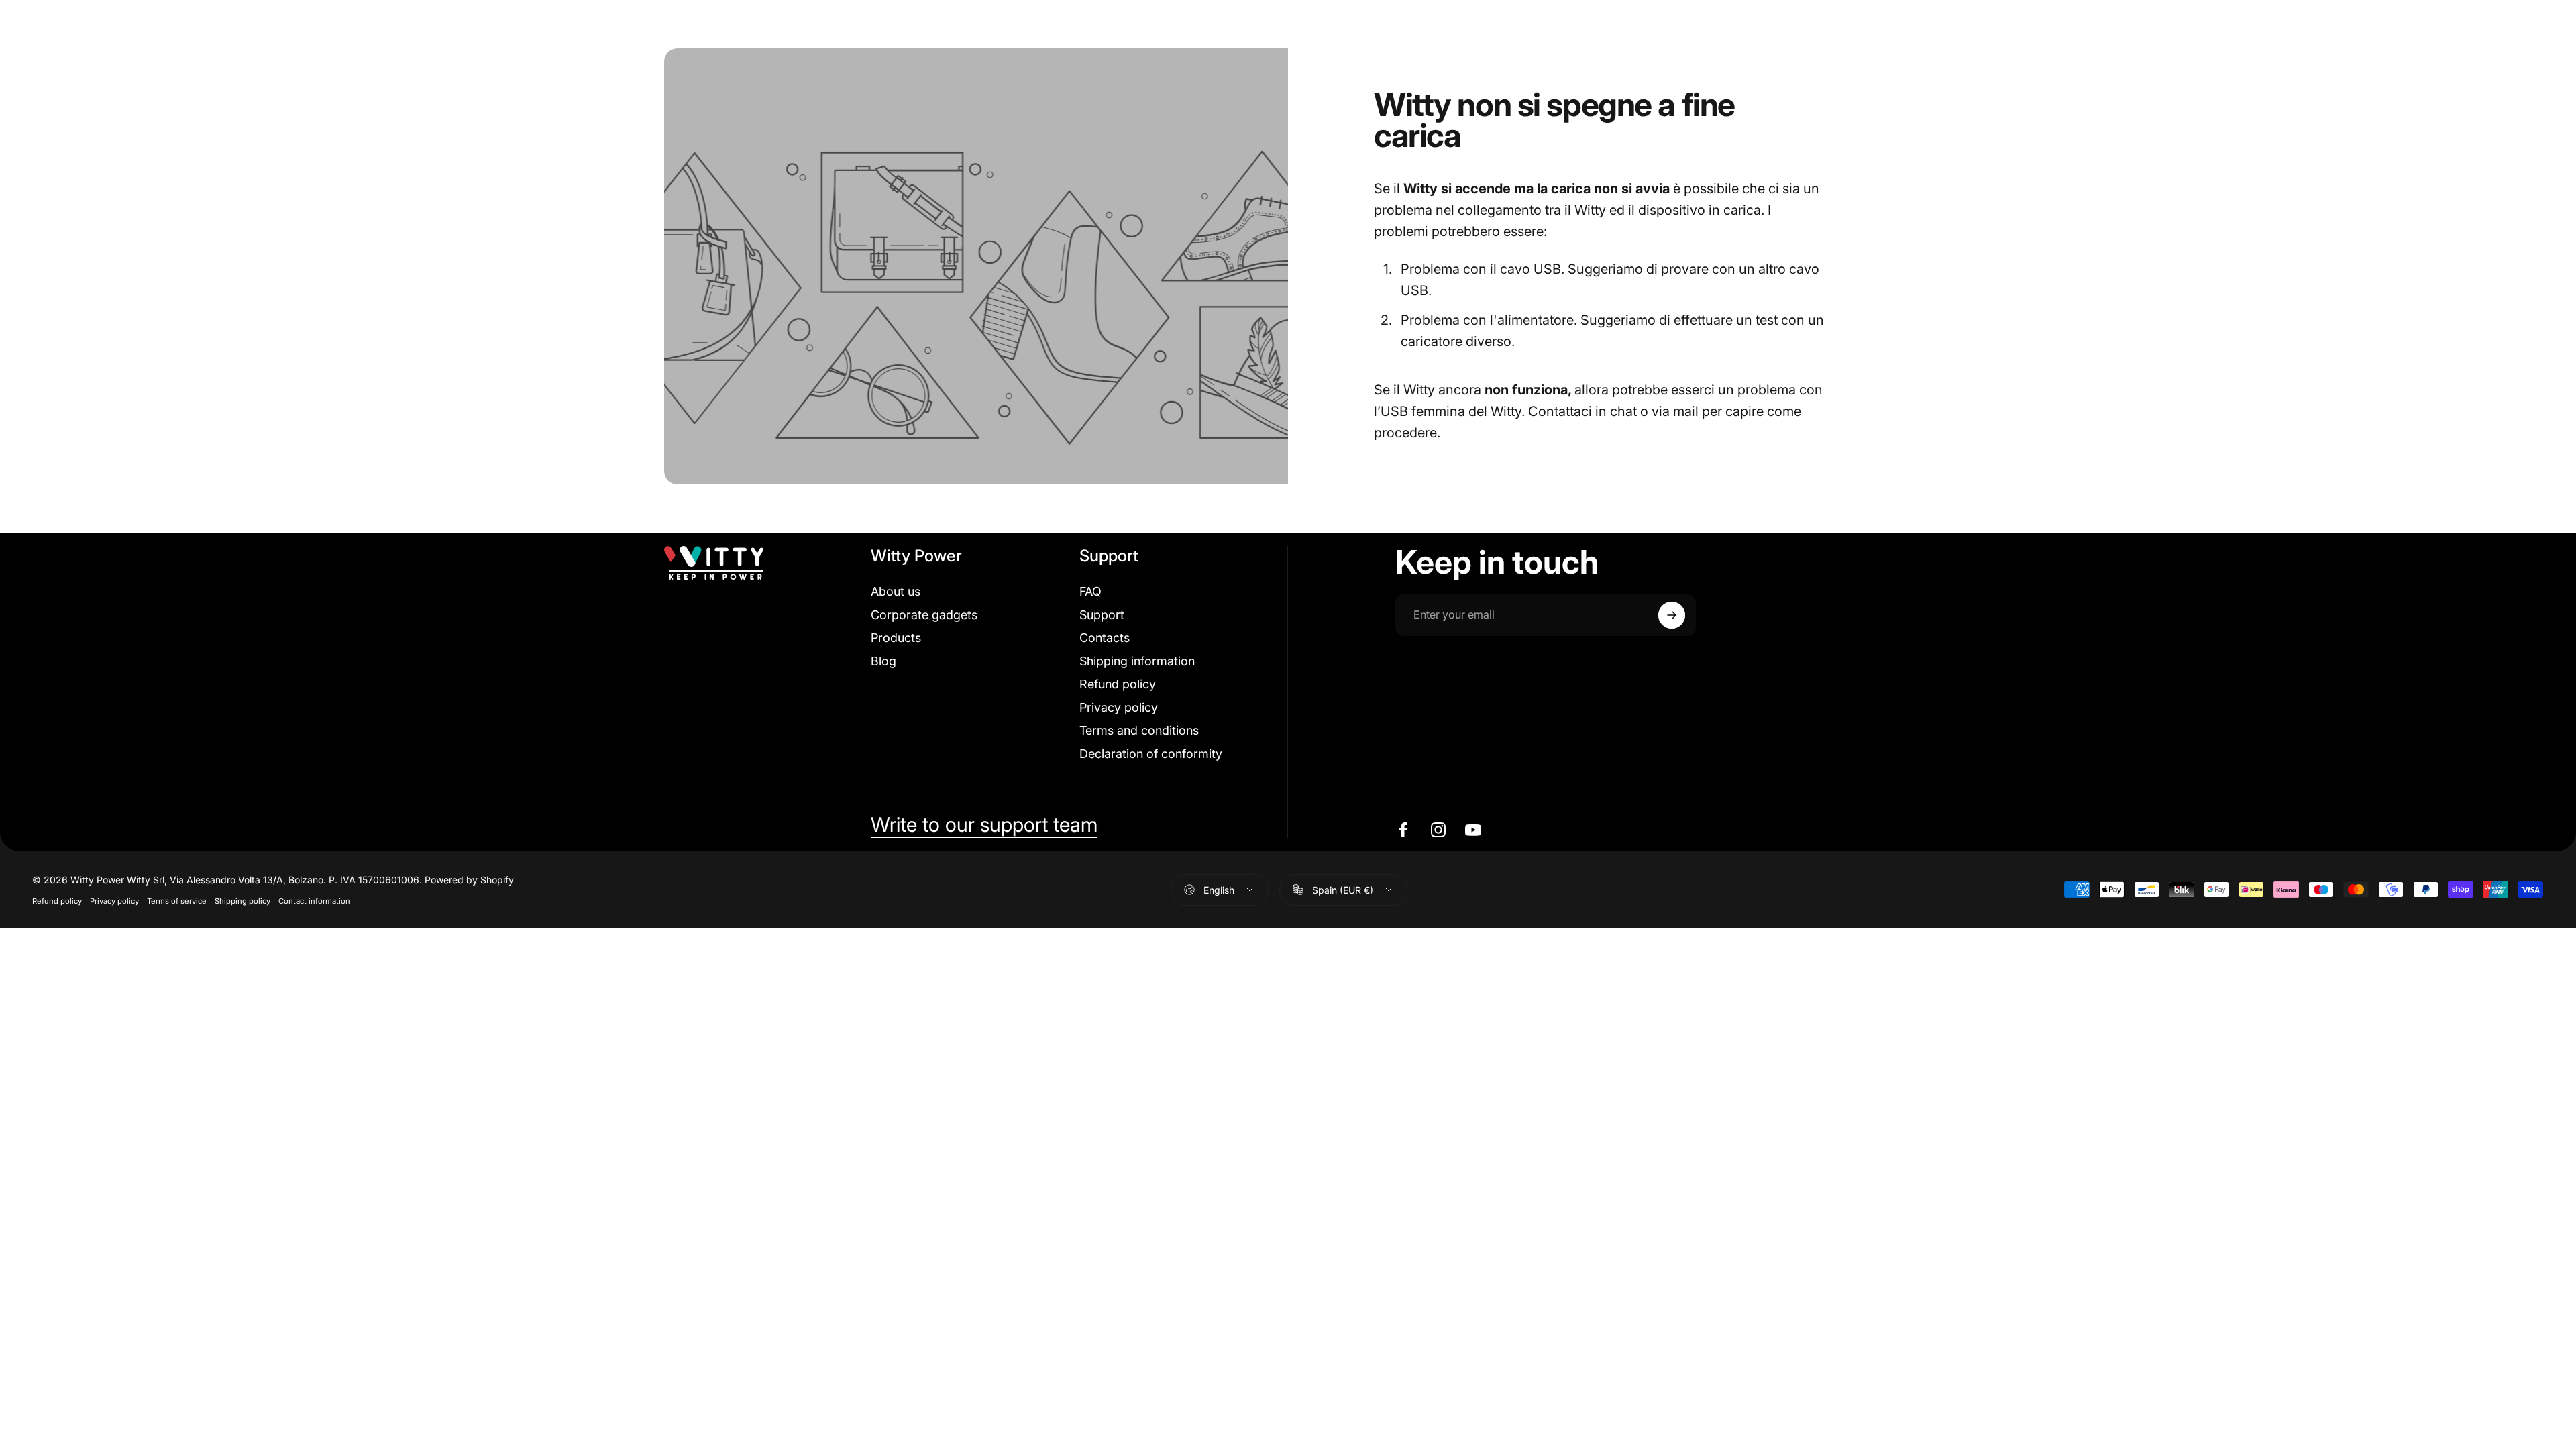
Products (896, 638)
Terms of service (177, 901)
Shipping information (1137, 661)
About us (896, 591)
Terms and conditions (1139, 730)
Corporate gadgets (924, 615)
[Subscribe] (1672, 615)
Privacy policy (1119, 707)
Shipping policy (243, 901)
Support (1102, 615)
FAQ (1090, 591)
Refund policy (1118, 684)
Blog (883, 661)
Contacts (1105, 638)
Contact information (314, 901)
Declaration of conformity (1151, 754)
